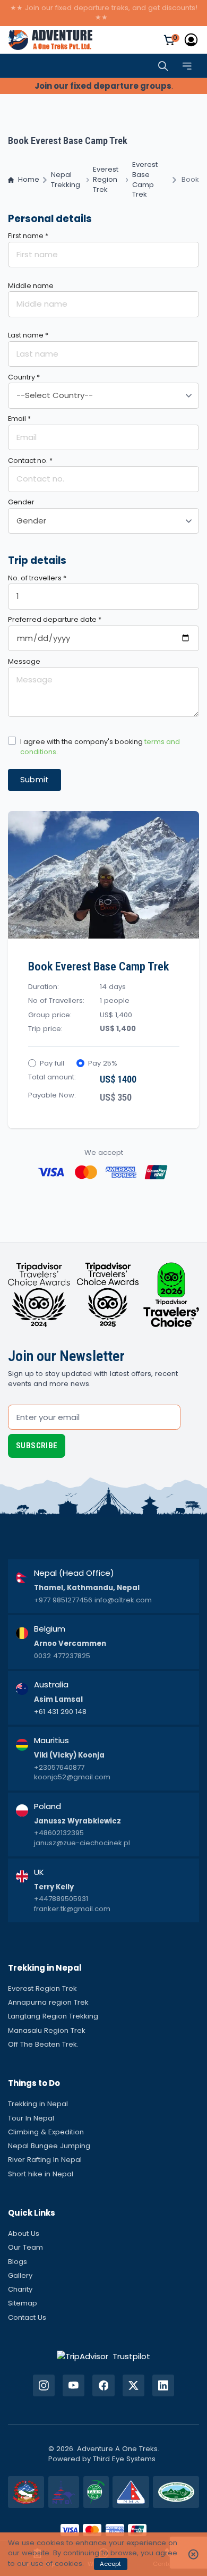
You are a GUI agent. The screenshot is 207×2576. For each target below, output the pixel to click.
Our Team (25, 2247)
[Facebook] (103, 2385)
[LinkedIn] (163, 2385)
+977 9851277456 (63, 1600)
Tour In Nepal (31, 2118)
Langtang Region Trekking (53, 2016)
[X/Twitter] (133, 2385)
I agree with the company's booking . (100, 747)
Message (24, 661)
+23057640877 (59, 1768)
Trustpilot (131, 2356)
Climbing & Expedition (46, 2132)
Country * (24, 377)
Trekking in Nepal (38, 2104)
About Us (24, 2233)
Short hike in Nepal (41, 2174)
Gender (21, 502)
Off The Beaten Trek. (43, 2044)
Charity (20, 2289)
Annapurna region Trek (48, 2002)
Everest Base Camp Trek (145, 180)
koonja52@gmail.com (72, 1777)
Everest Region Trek (106, 180)
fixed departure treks (92, 8)
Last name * (28, 335)
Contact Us (27, 2317)
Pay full (52, 1063)
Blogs (18, 2262)
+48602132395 (59, 1833)
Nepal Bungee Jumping (49, 2146)
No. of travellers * (37, 578)
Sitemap (23, 2303)
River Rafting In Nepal (45, 2160)
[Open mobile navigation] (187, 66)
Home (29, 180)
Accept (110, 2564)
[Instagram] (44, 2385)
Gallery (20, 2275)
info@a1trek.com (123, 1600)
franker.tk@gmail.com (72, 1909)
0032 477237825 (62, 1656)
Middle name (31, 286)
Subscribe (37, 1446)
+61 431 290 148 (60, 1712)
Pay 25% (103, 1063)
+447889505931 (61, 1899)
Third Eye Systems (124, 2459)
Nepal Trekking (66, 180)
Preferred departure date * (55, 619)
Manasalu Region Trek (47, 2030)
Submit (35, 779)
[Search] (163, 66)
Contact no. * (30, 461)
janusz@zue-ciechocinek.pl (82, 1843)
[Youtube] (74, 2385)
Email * (19, 419)
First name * (28, 236)
